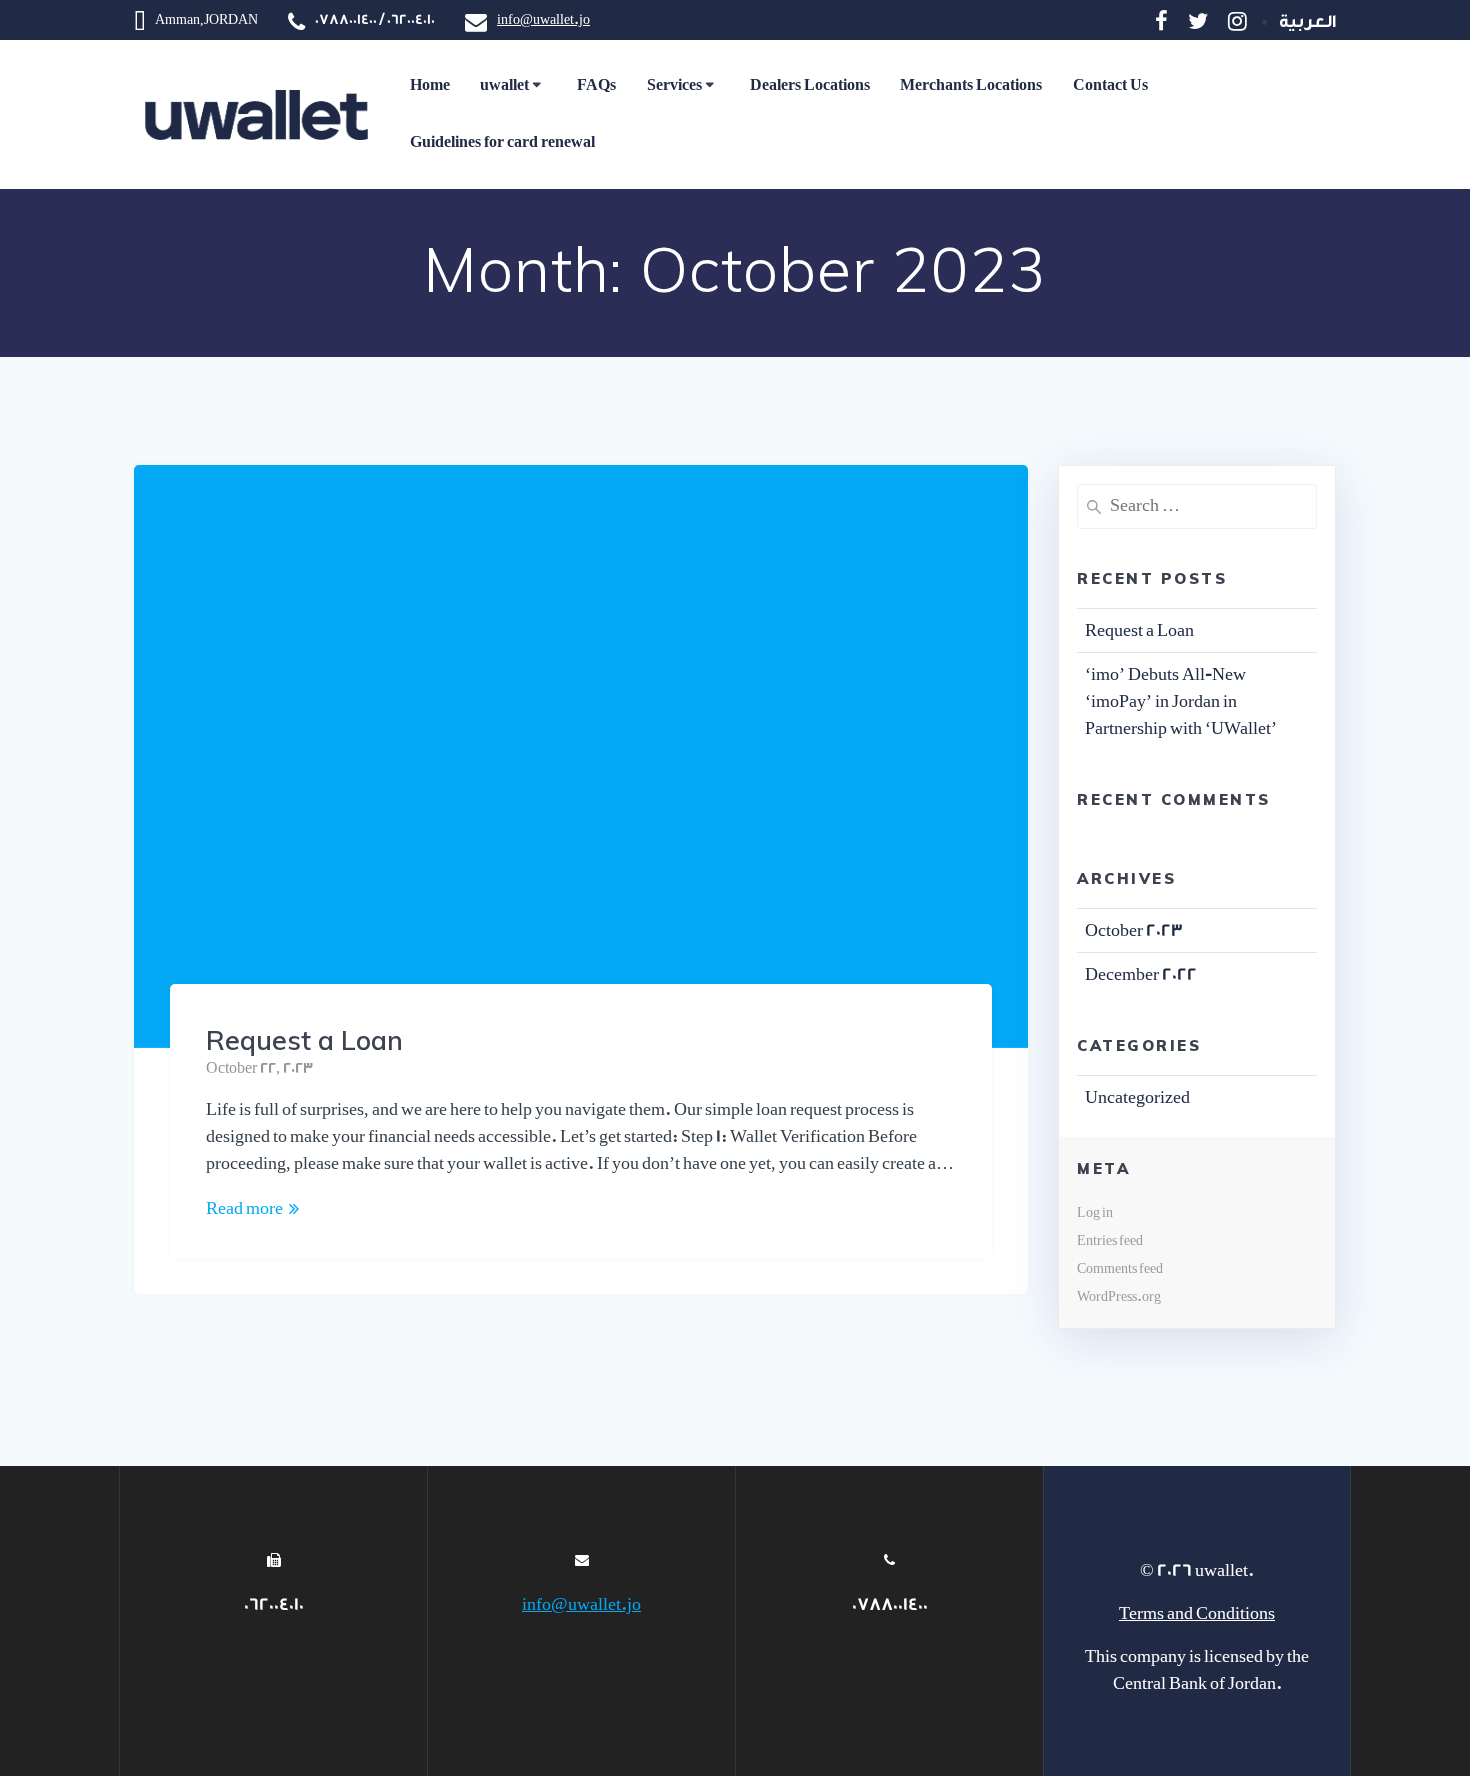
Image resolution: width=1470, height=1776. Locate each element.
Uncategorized (1137, 1097)
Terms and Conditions (1197, 1613)
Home (430, 85)
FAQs (596, 85)
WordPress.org (1119, 1296)
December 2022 (1141, 974)
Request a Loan (304, 1040)
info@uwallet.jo (543, 19)
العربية (1307, 22)
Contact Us (1110, 85)
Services (674, 85)
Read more (244, 1208)
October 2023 (1134, 930)
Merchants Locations (971, 85)
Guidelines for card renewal (502, 142)
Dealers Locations (810, 85)
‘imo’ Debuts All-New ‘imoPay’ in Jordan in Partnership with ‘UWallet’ (1181, 701)
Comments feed (1120, 1268)
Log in (1095, 1212)
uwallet (504, 85)
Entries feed (1110, 1240)
